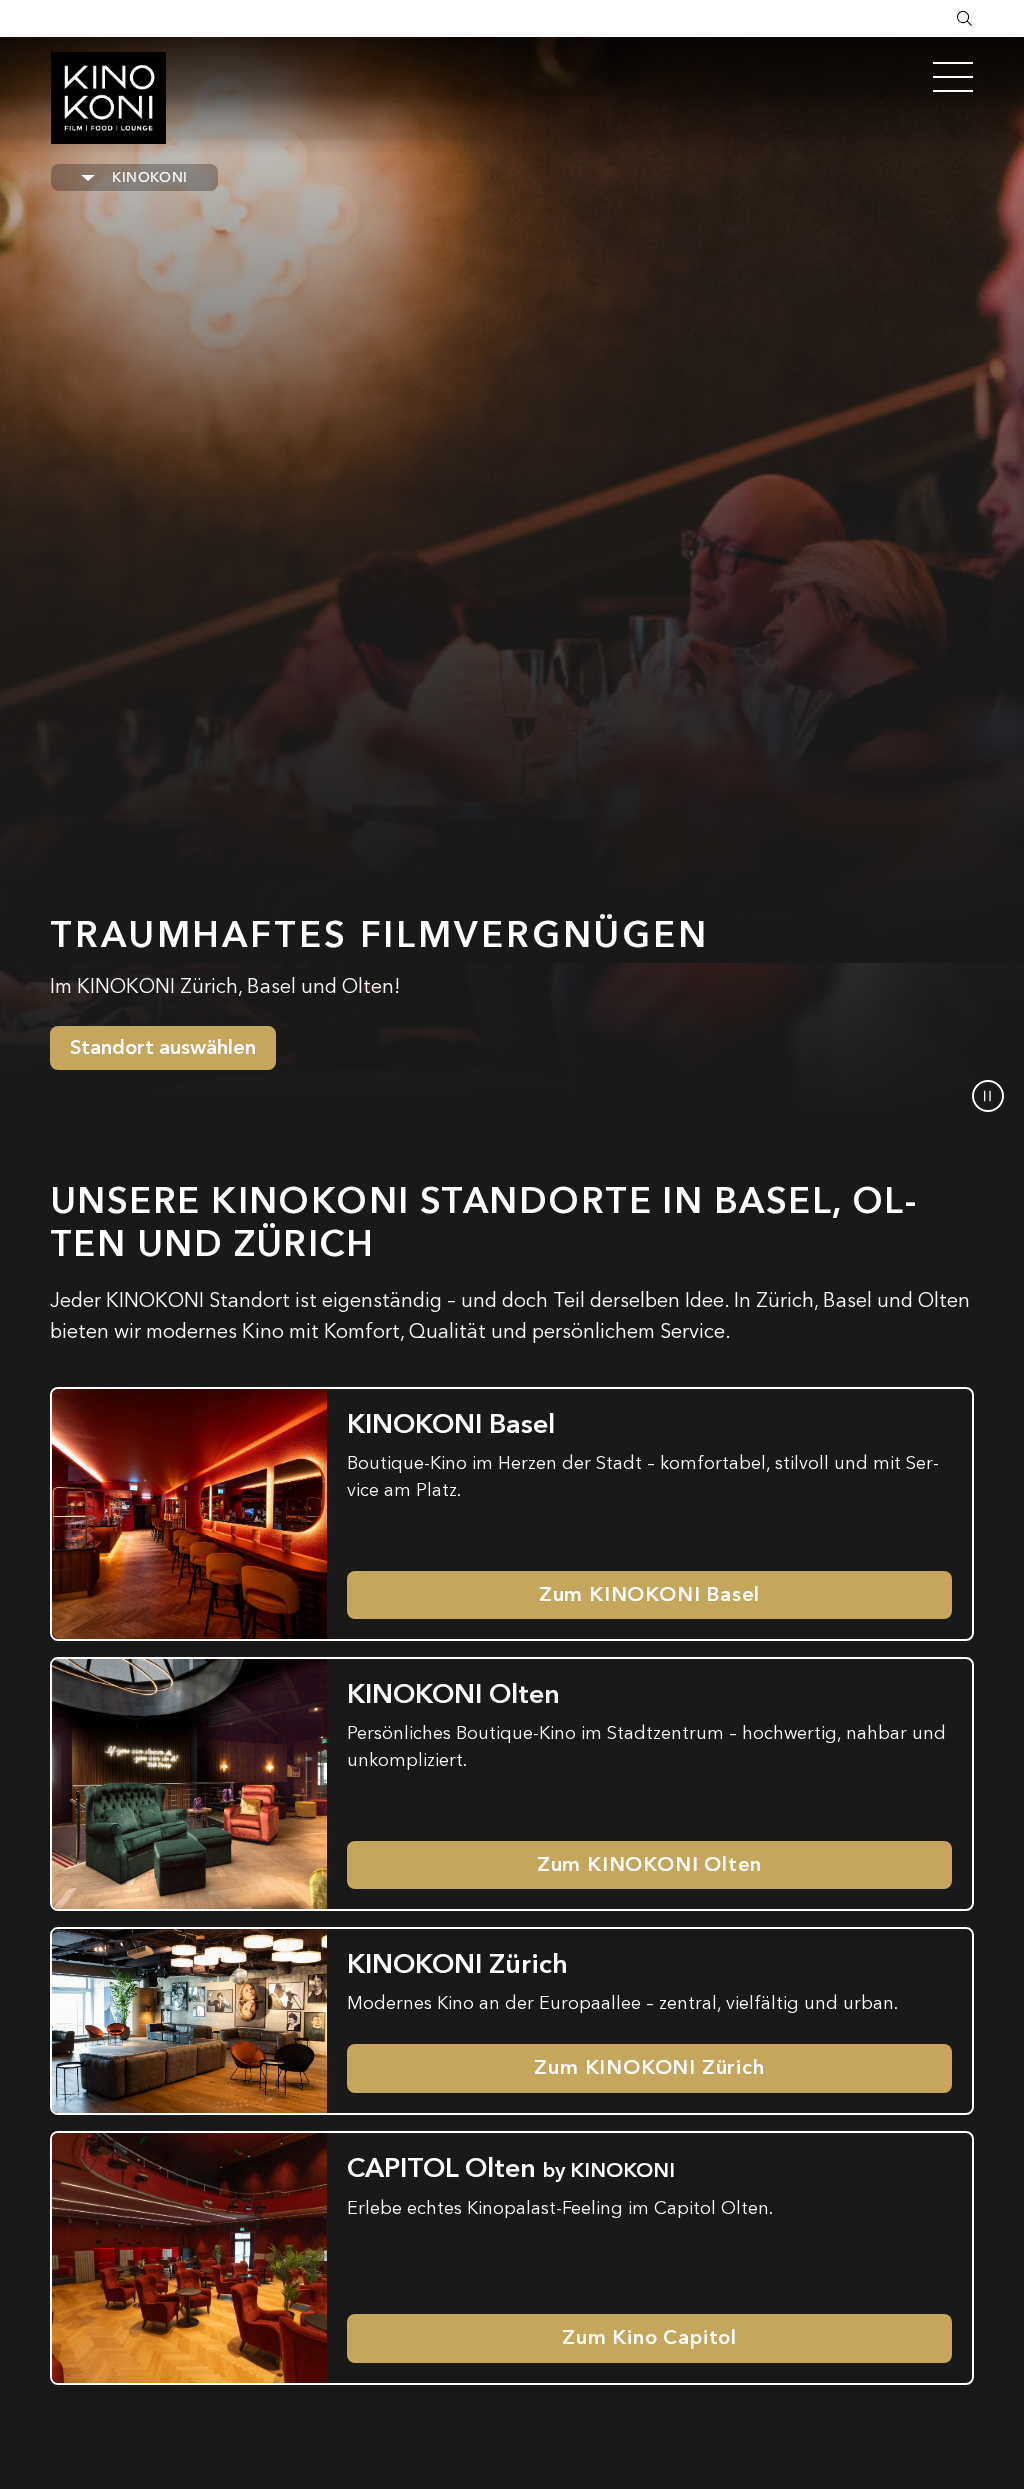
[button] (988, 1096)
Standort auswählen (163, 1047)
